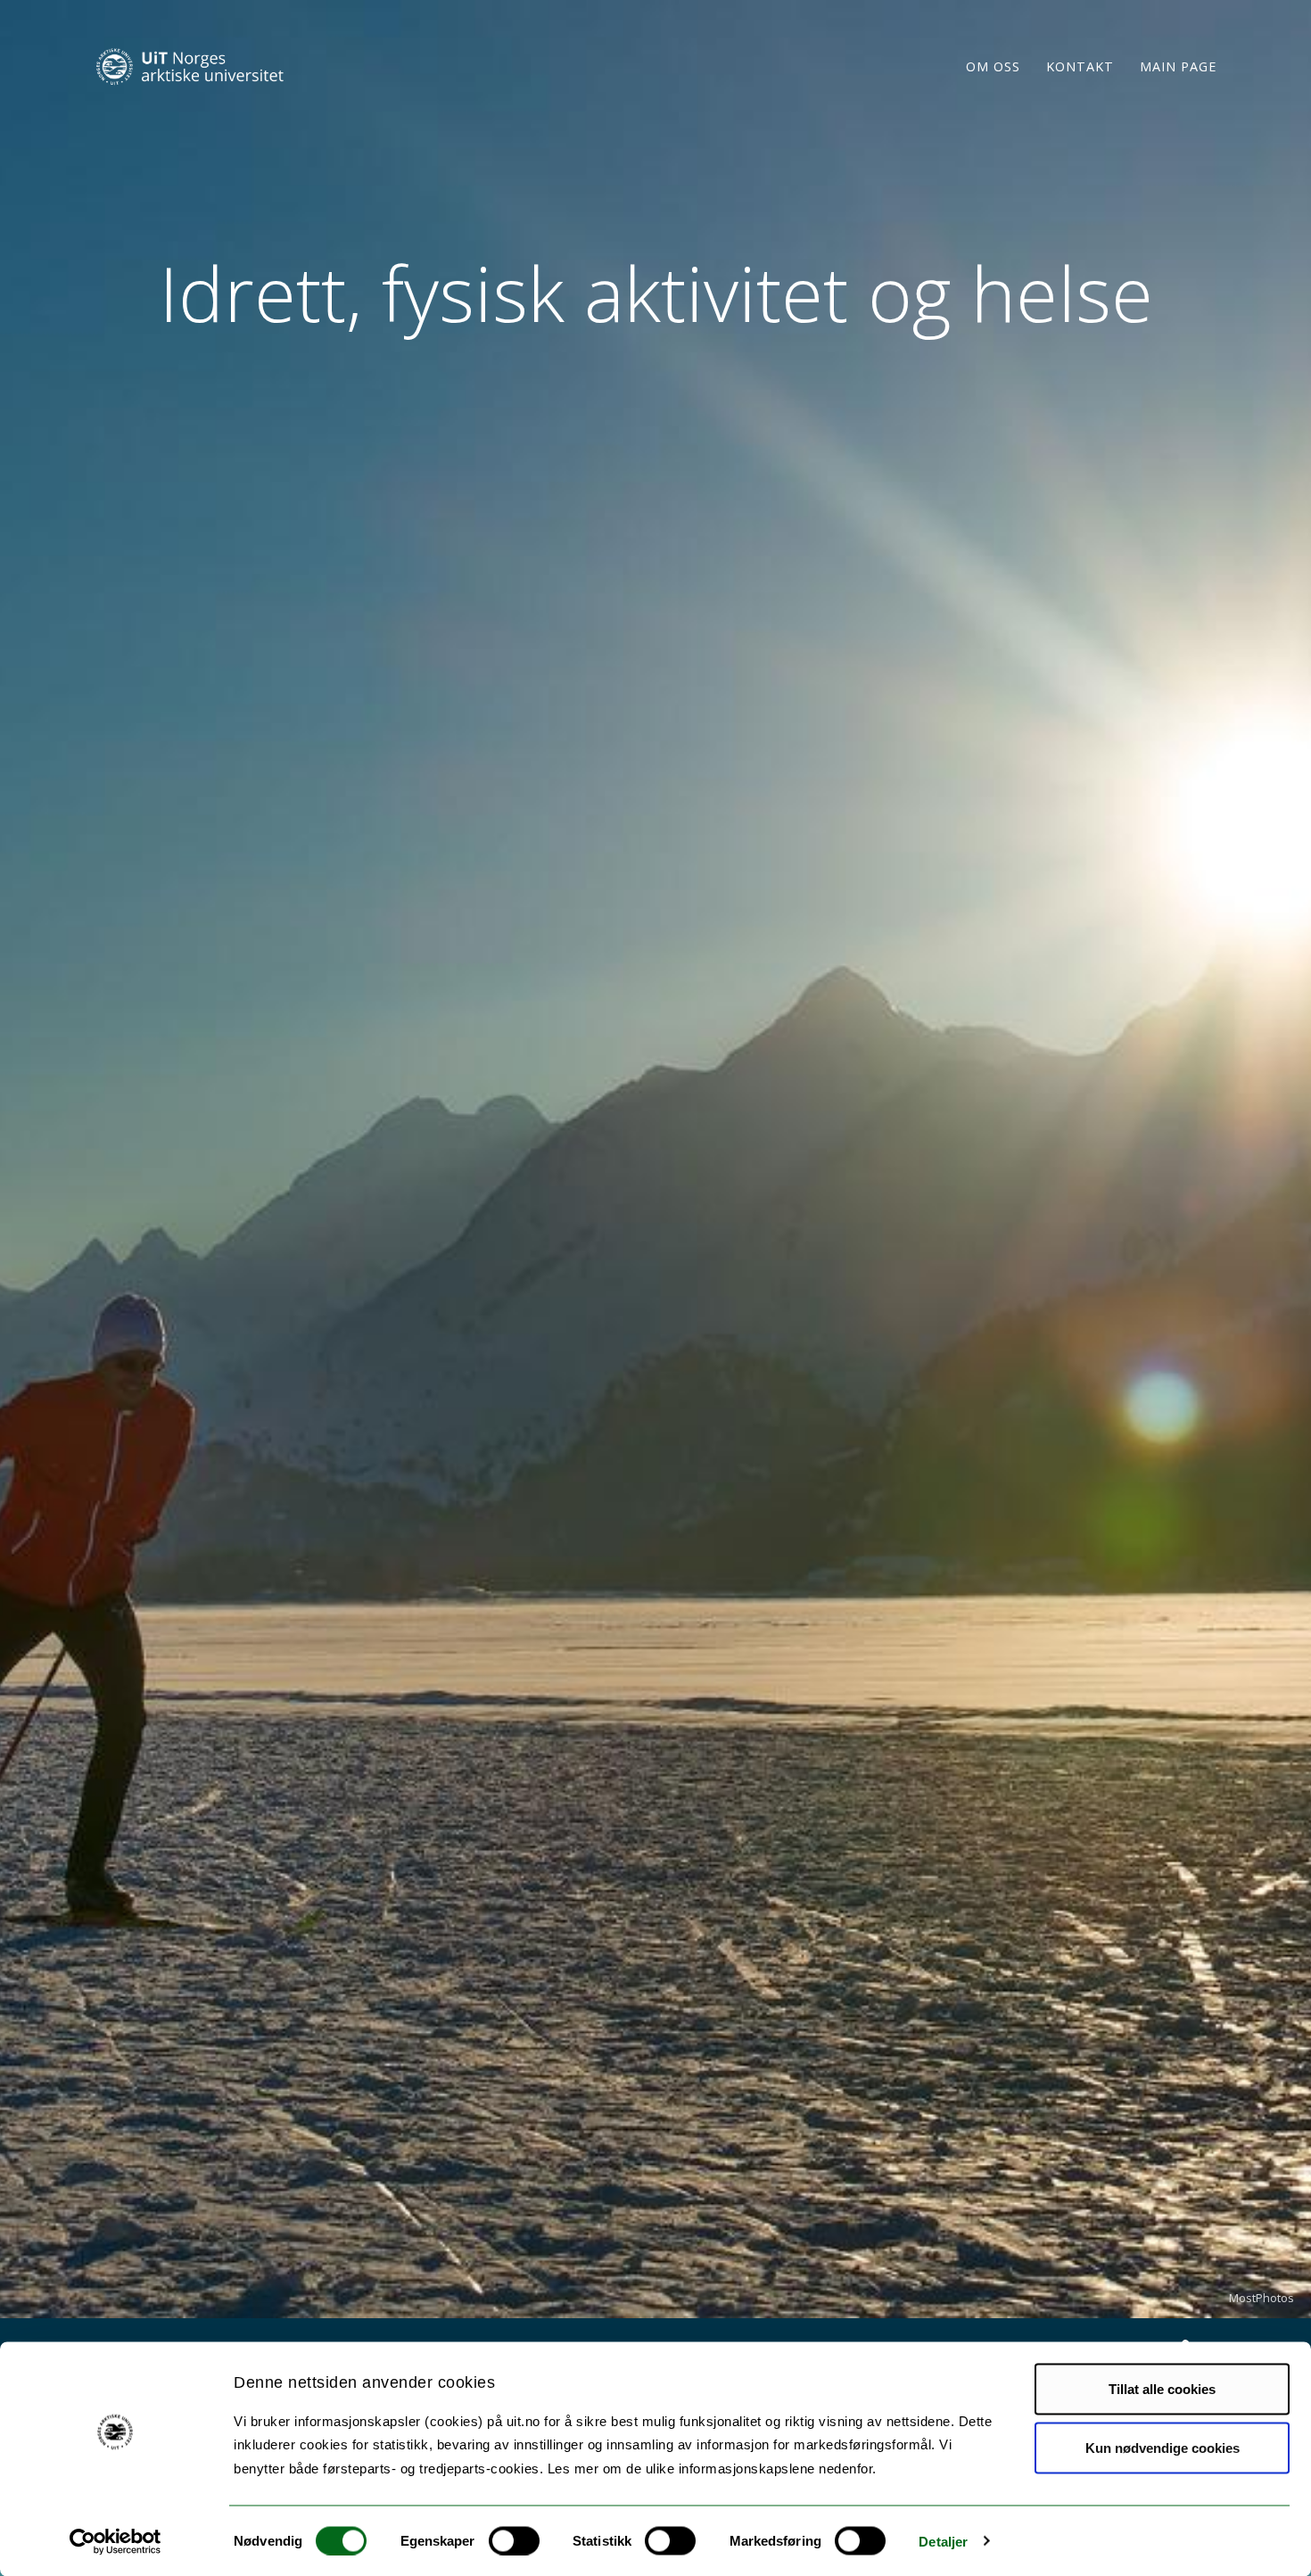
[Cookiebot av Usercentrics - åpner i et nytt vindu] (115, 2541)
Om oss (993, 66)
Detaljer (943, 2541)
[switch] (514, 2540)
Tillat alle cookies (1162, 2389)
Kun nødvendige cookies (1163, 2447)
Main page (1178, 66)
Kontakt (1080, 66)
